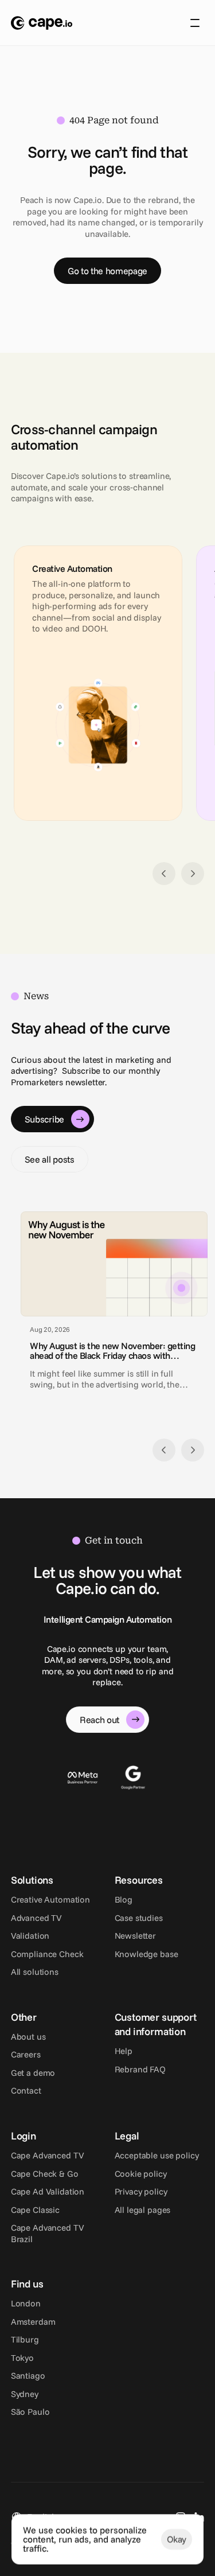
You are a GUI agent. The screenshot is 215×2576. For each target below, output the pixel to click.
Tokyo (22, 2358)
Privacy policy (141, 2191)
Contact (26, 2090)
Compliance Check (47, 1954)
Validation (30, 1936)
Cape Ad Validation (48, 2191)
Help (124, 2051)
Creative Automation (50, 1899)
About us (28, 2037)
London (26, 2303)
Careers (26, 2054)
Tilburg (25, 2339)
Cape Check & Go (45, 2174)
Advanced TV (36, 1918)
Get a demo (33, 2073)
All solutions (35, 1972)
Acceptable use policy (157, 2155)
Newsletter (136, 1936)
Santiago (28, 2376)
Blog (124, 1899)
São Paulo (30, 2412)
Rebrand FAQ (140, 2069)
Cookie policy (141, 2174)
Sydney (25, 2394)
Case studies (139, 1918)
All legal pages (143, 2210)
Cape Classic (35, 2210)
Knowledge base (146, 1954)
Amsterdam (33, 2322)
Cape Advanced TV (48, 2155)
